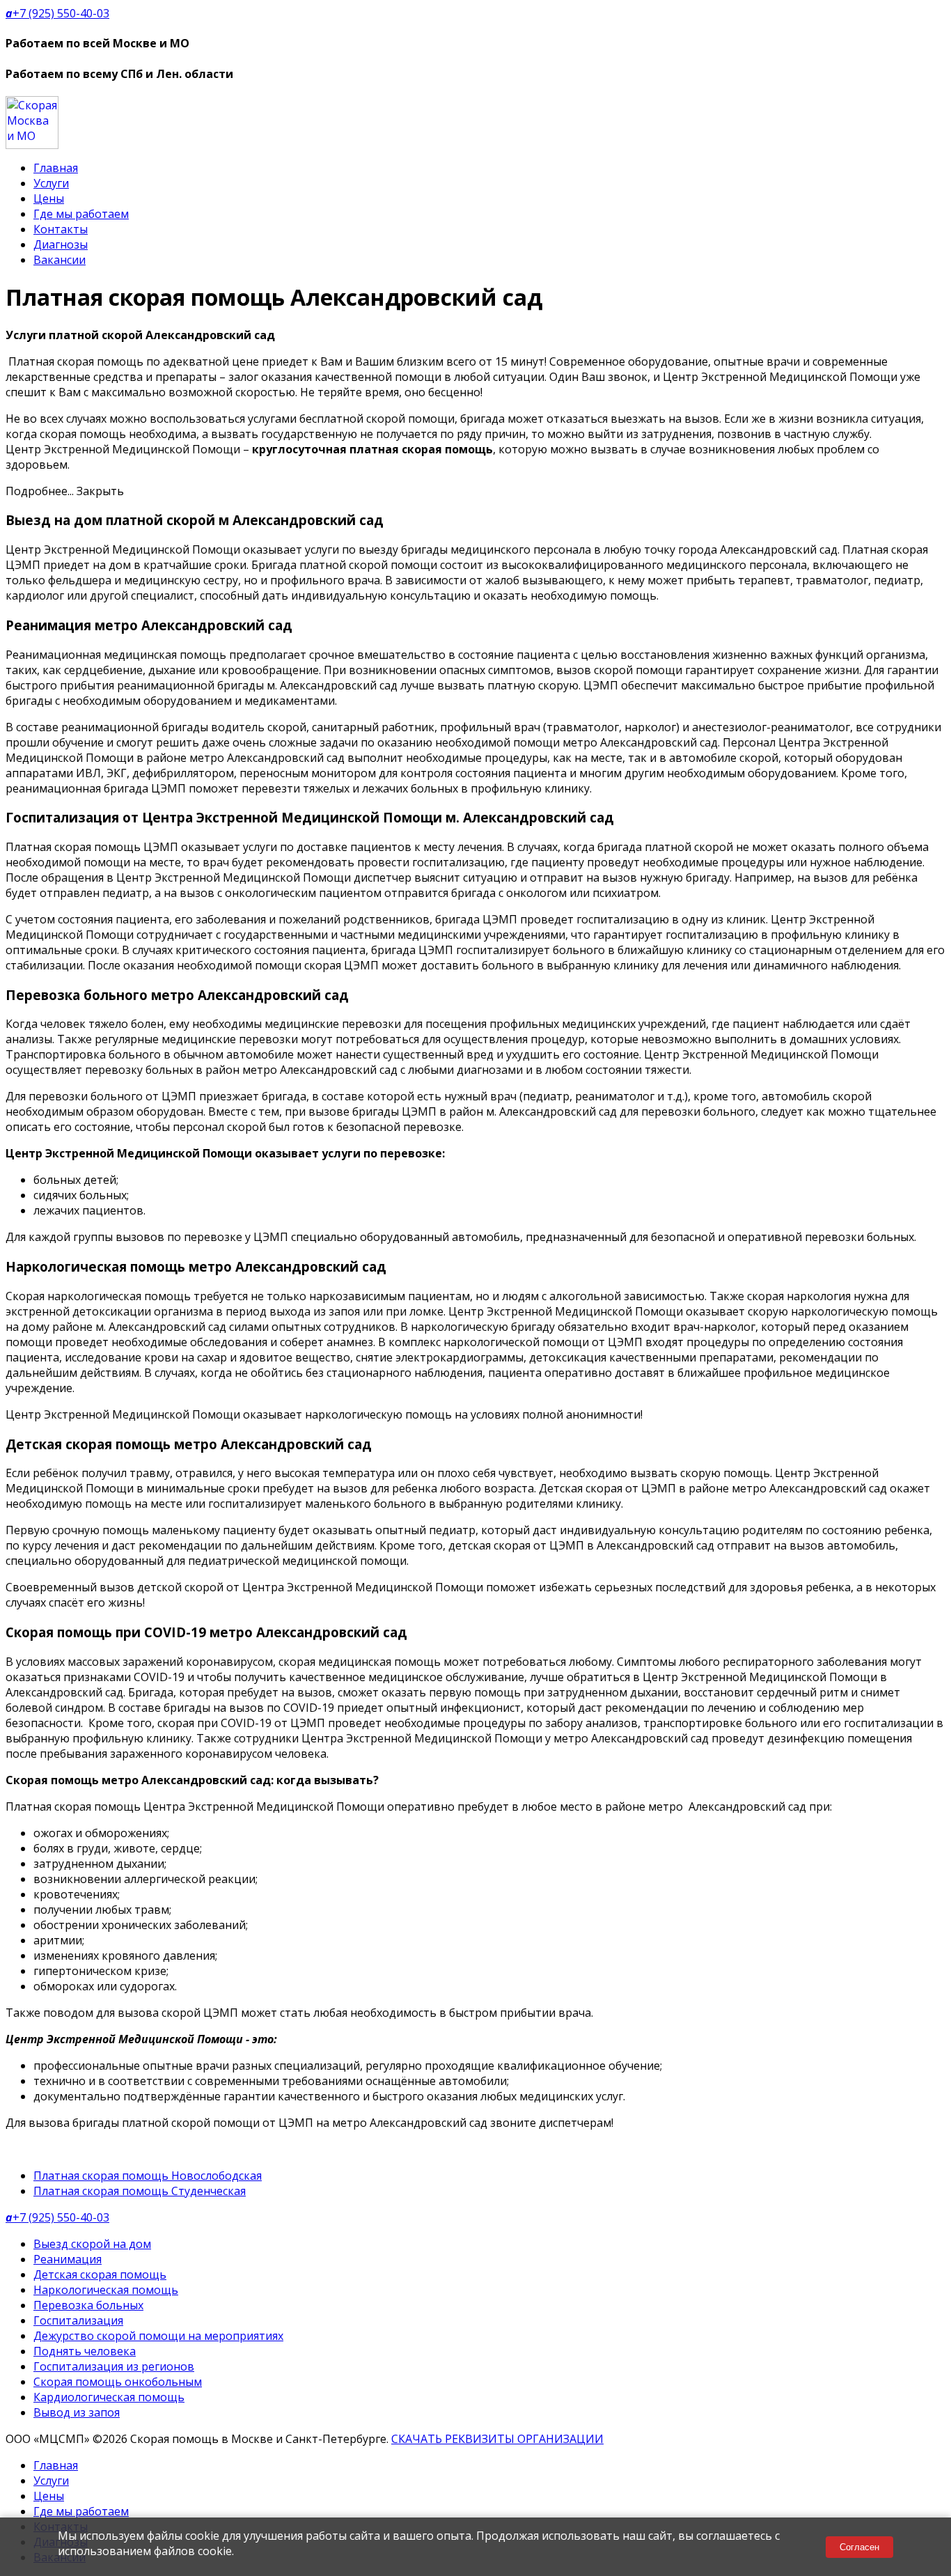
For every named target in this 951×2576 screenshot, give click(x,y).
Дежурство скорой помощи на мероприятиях (158, 2336)
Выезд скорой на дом (92, 2244)
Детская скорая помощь (100, 2274)
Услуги (51, 183)
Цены (49, 198)
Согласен (859, 2547)
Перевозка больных (88, 2305)
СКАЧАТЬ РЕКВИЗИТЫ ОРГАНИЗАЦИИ (497, 2439)
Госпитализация (78, 2320)
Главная (56, 168)
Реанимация (68, 2259)
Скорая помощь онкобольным (118, 2382)
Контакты (61, 229)
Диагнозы (61, 244)
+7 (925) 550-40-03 (57, 13)
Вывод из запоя (77, 2412)
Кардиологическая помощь (109, 2397)
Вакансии (60, 260)
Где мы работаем (81, 214)
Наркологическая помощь (106, 2290)
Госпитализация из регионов (114, 2366)
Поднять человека (85, 2351)
